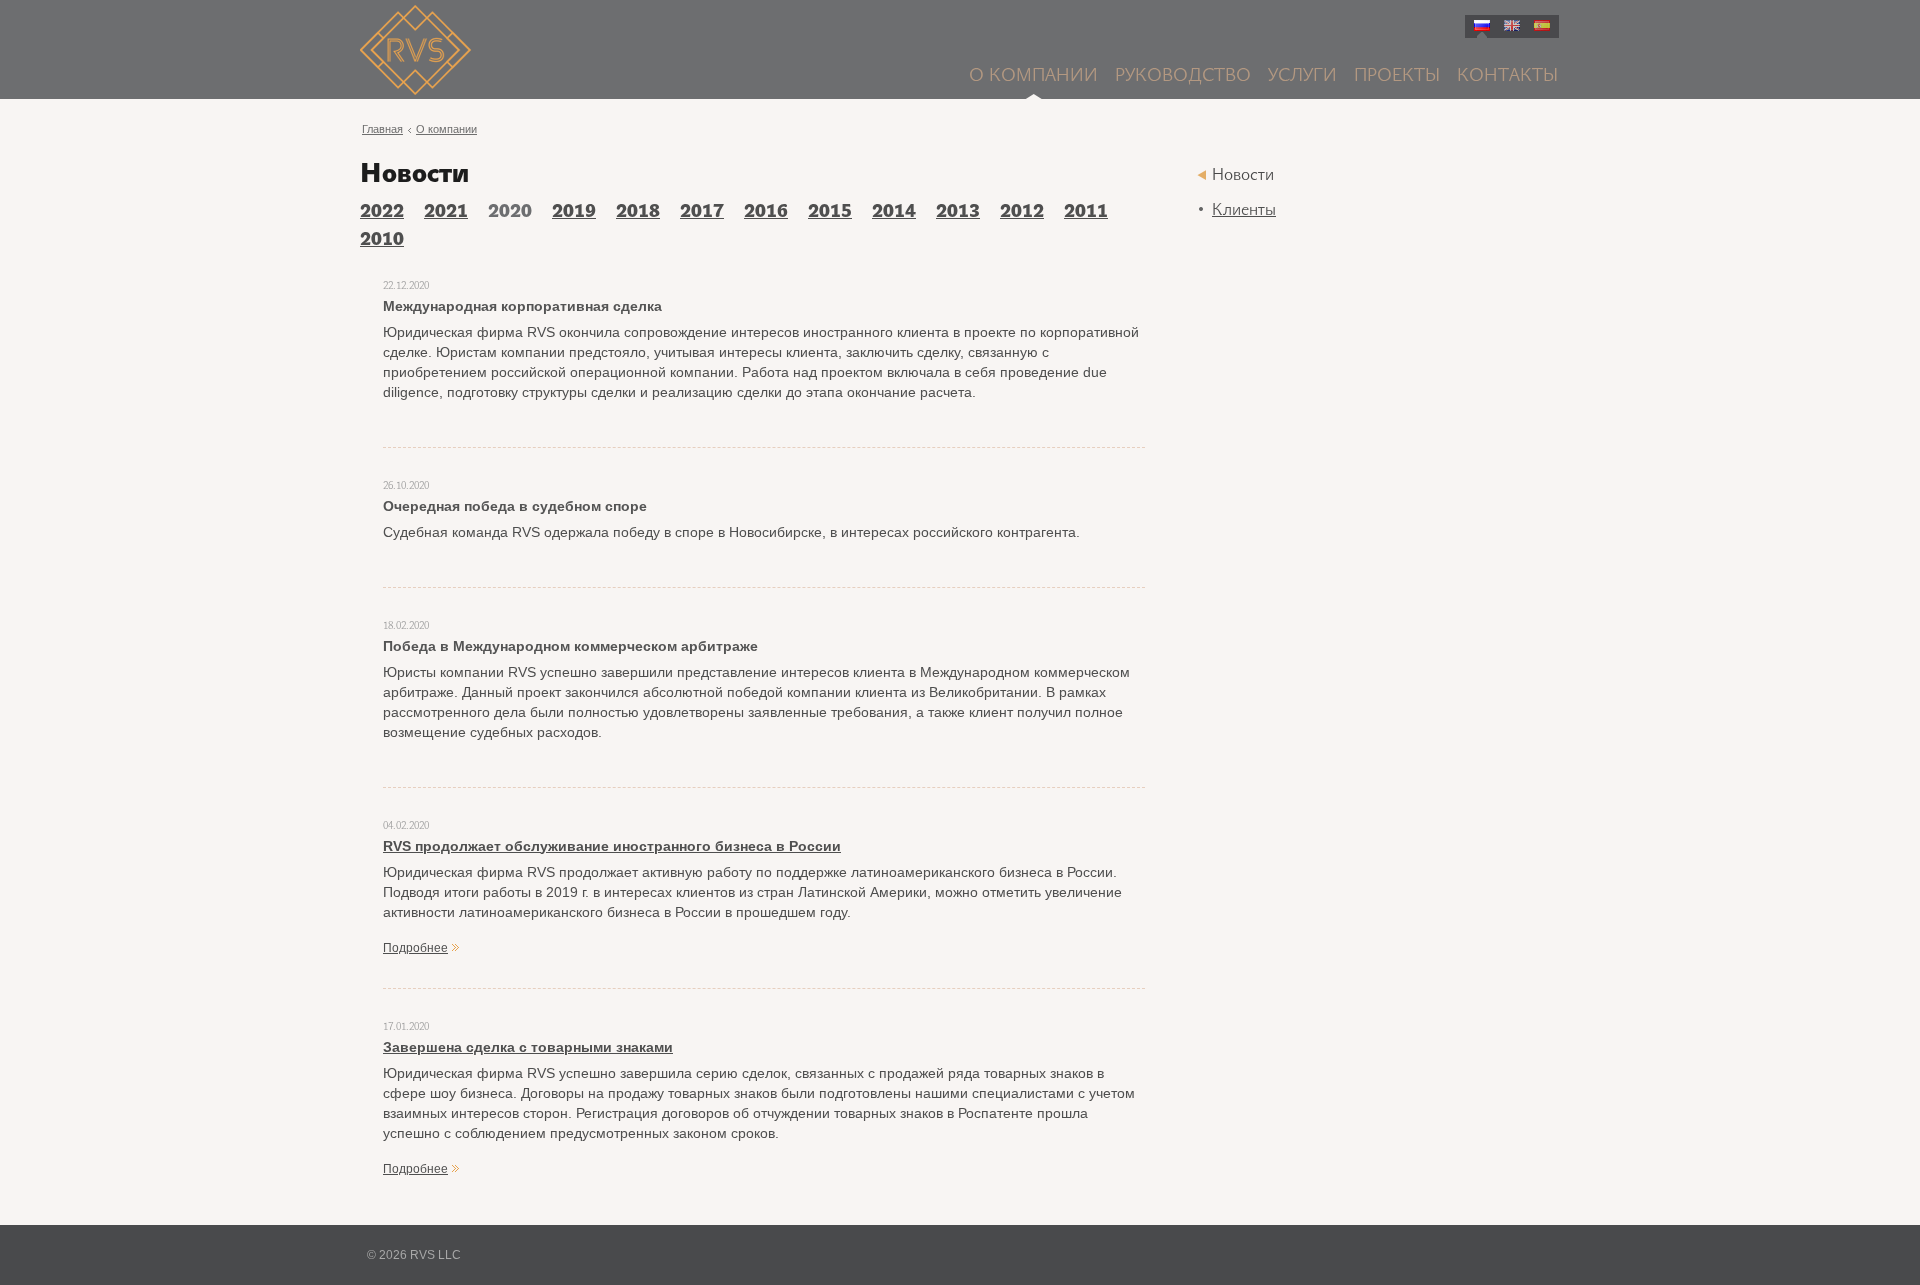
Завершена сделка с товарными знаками (528, 1047)
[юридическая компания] (564, 53)
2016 (766, 212)
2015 (830, 212)
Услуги (1302, 76)
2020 (510, 212)
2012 (1022, 212)
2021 (446, 212)
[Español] (1542, 25)
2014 (894, 212)
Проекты (1397, 76)
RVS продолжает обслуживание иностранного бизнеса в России (612, 846)
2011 (1086, 212)
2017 (702, 212)
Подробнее (415, 948)
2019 (574, 212)
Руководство (1183, 76)
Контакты (1507, 76)
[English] (1512, 25)
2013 (958, 212)
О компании (1033, 76)
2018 (638, 212)
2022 (382, 212)
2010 (382, 240)
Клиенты (1244, 211)
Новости (1243, 176)
